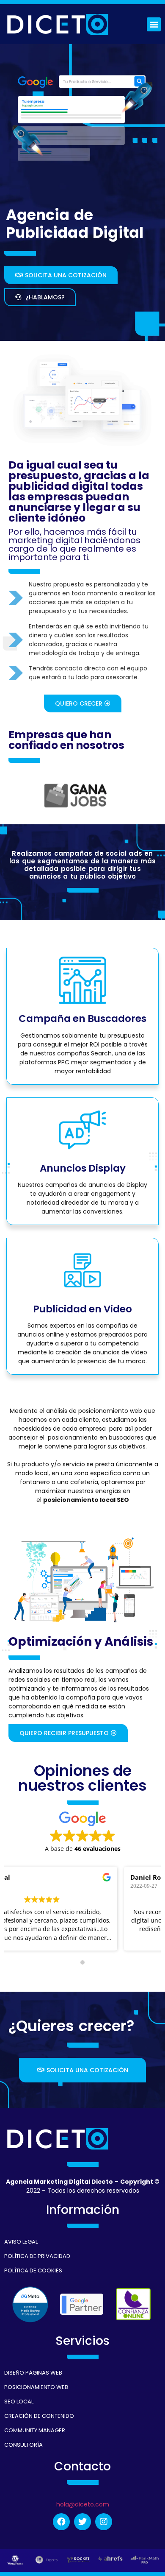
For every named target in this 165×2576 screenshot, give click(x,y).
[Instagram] (104, 2522)
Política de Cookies (33, 2270)
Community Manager (35, 2430)
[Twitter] (82, 2522)
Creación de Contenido (39, 2416)
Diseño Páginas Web (33, 2373)
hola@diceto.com (83, 2504)
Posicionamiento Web (36, 2387)
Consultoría (23, 2445)
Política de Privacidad (37, 2256)
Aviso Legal (21, 2242)
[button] (154, 24)
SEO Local (19, 2402)
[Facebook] (61, 2522)
